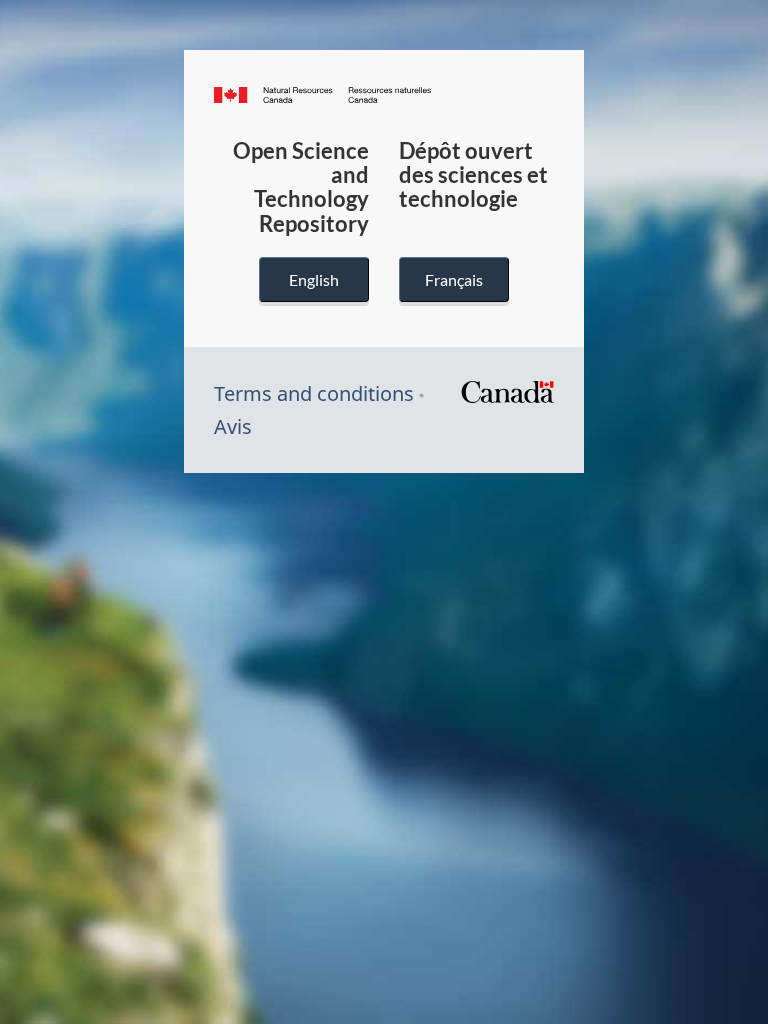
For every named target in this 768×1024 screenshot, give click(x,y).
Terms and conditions (314, 393)
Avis (233, 426)
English (314, 279)
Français (454, 279)
